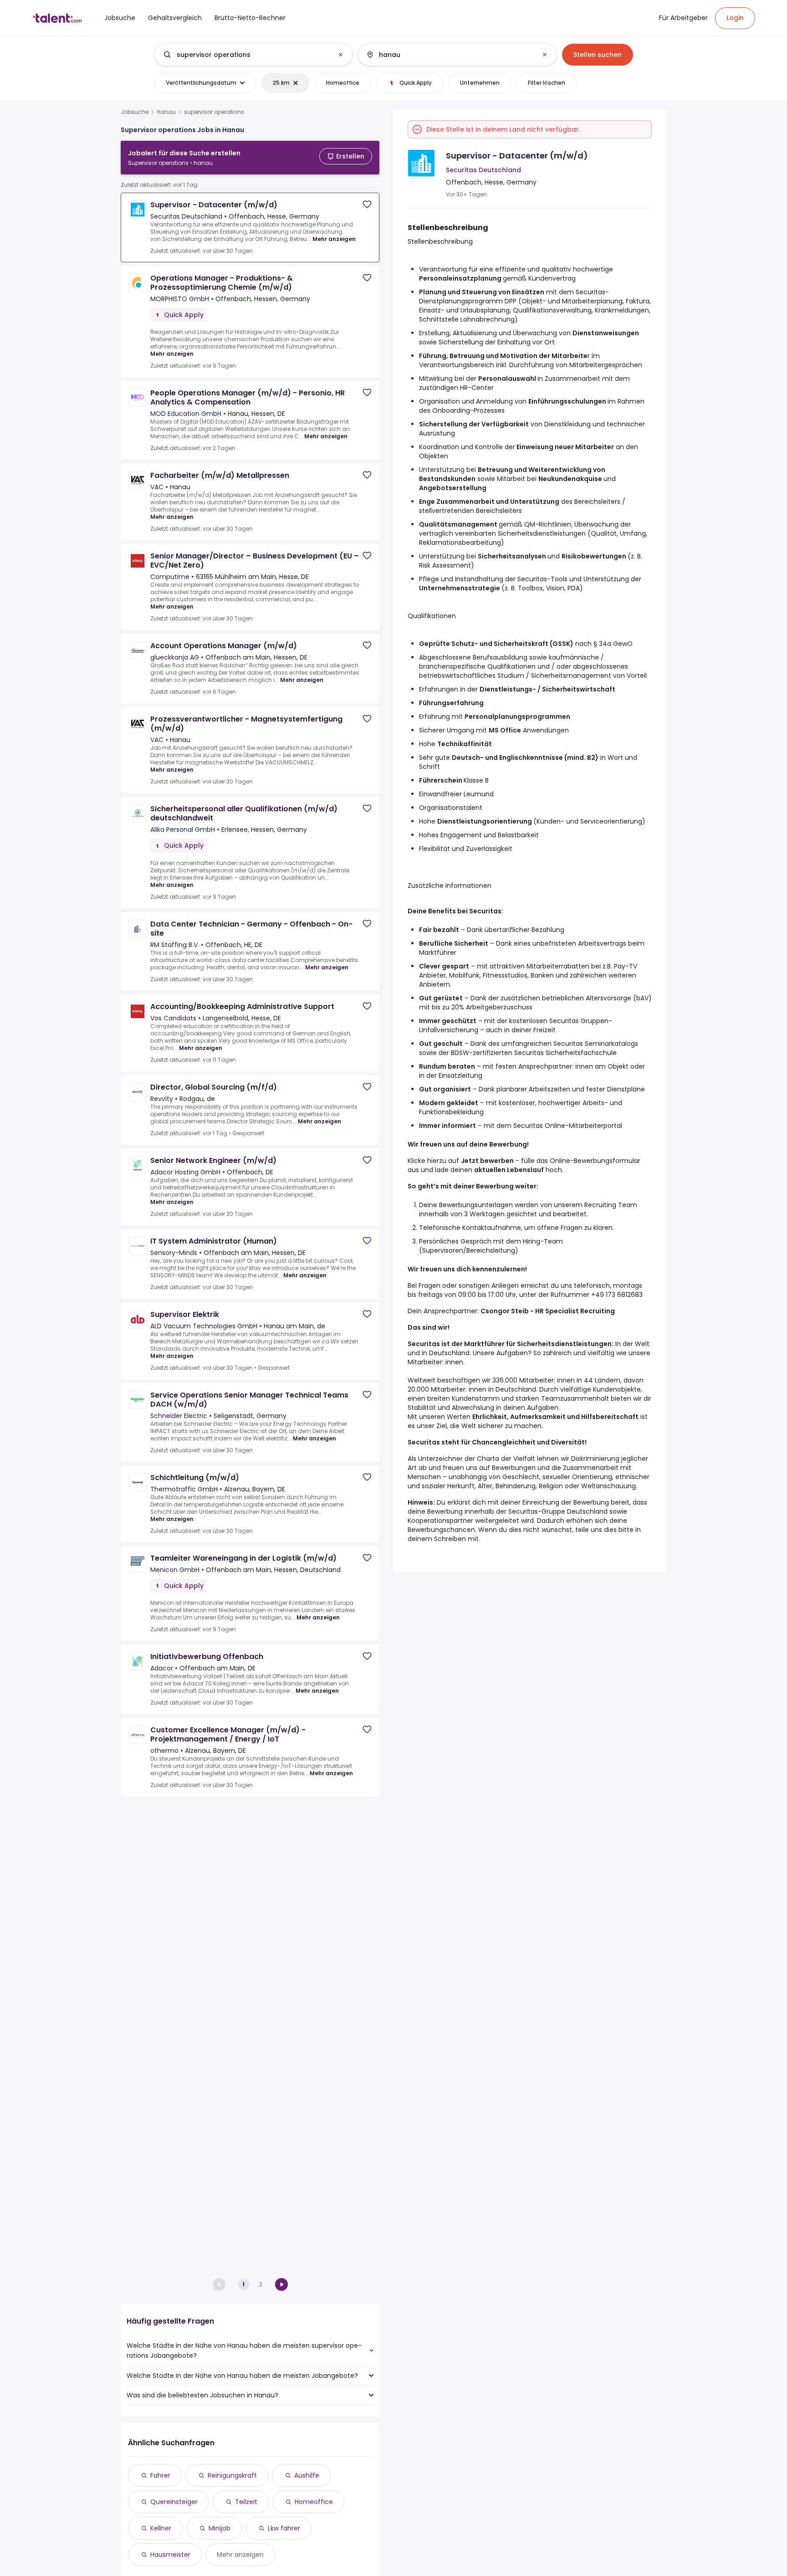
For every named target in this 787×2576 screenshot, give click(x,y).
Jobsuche (135, 112)
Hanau (166, 112)
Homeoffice (314, 2502)
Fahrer (160, 2475)
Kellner (161, 2528)
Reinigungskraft (232, 2475)
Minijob (220, 2528)
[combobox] (253, 55)
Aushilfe (307, 2475)
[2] (281, 2284)
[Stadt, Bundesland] (450, 55)
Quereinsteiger (174, 2502)
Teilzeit (246, 2502)
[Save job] (367, 204)
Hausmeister (170, 2555)
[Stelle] (246, 55)
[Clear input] (341, 55)
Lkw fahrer (284, 2528)
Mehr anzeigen (334, 239)
